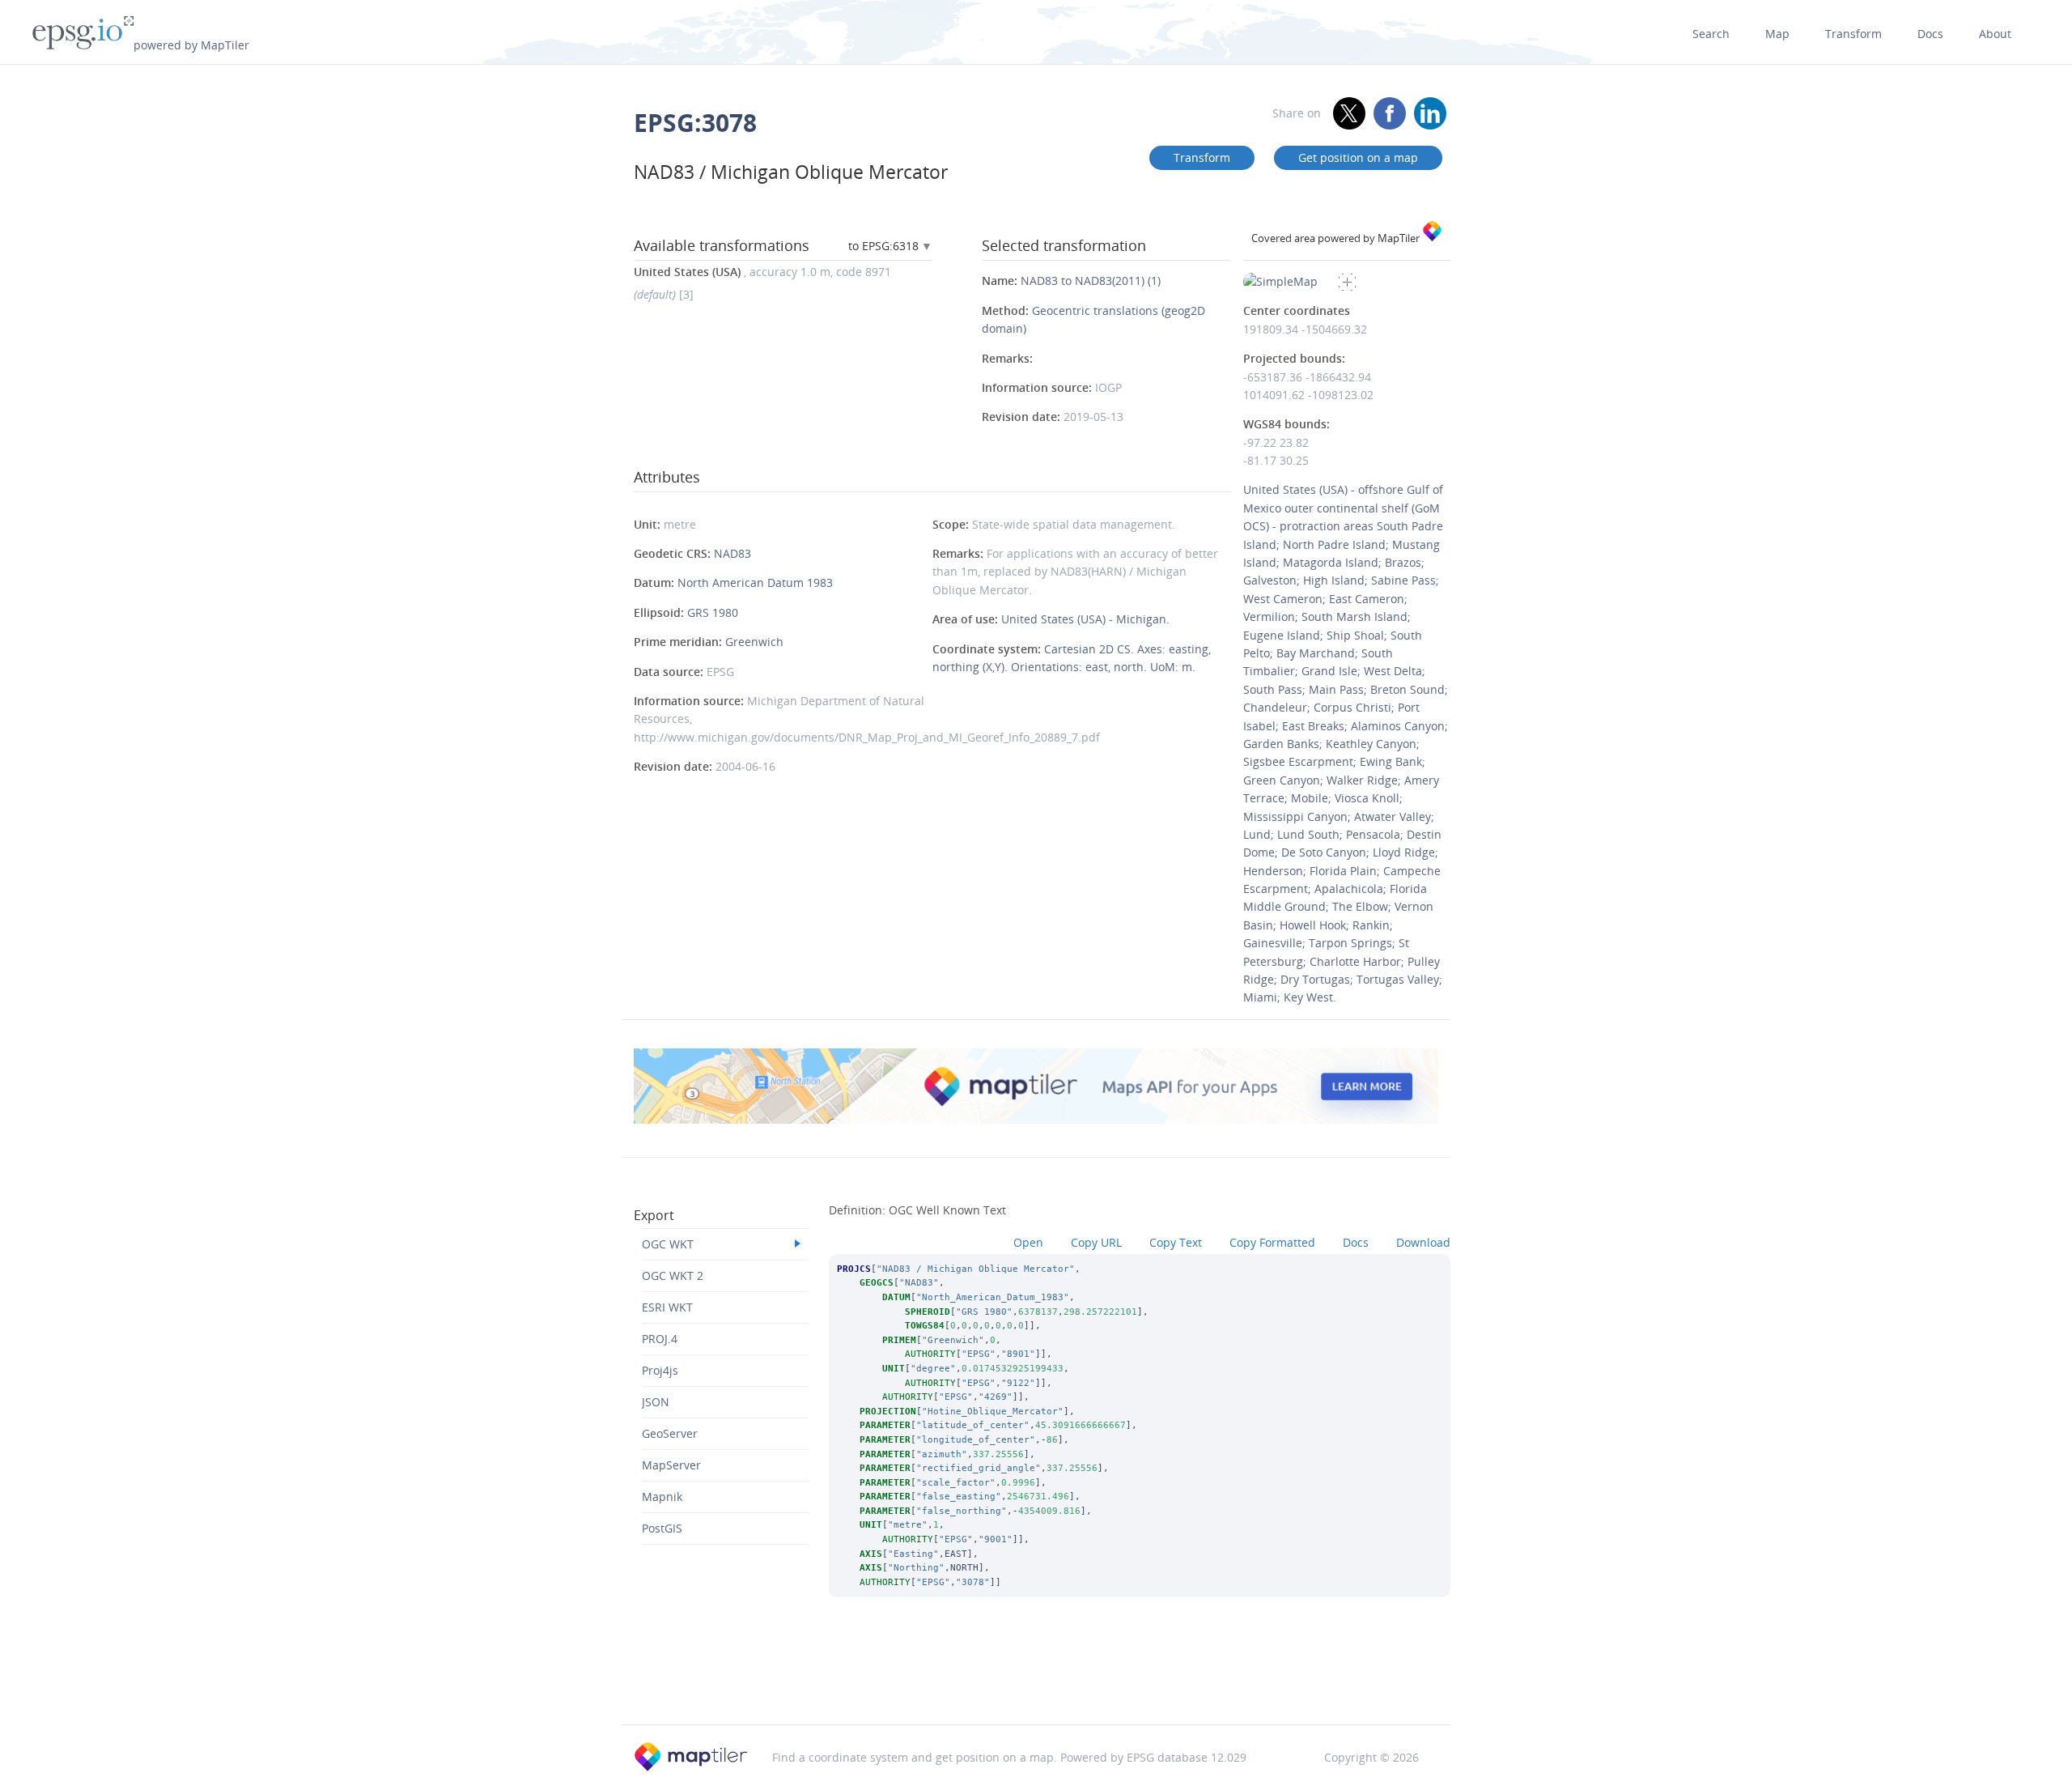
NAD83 (732, 553)
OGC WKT (668, 1244)
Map (1777, 34)
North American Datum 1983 (755, 582)
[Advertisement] (1036, 1682)
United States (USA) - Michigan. (1085, 619)
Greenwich (754, 642)
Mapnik (662, 1497)
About (1995, 34)
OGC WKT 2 (673, 1276)
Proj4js (660, 1370)
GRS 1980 (713, 612)
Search (1711, 34)
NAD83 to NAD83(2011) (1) (1091, 281)
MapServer (671, 1465)
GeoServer (670, 1433)
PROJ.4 (660, 1339)
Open (1028, 1242)
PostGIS (662, 1528)
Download (1423, 1242)
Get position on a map (1358, 157)
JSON (656, 1402)
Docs (1930, 34)
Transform (1853, 34)
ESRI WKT (667, 1307)
